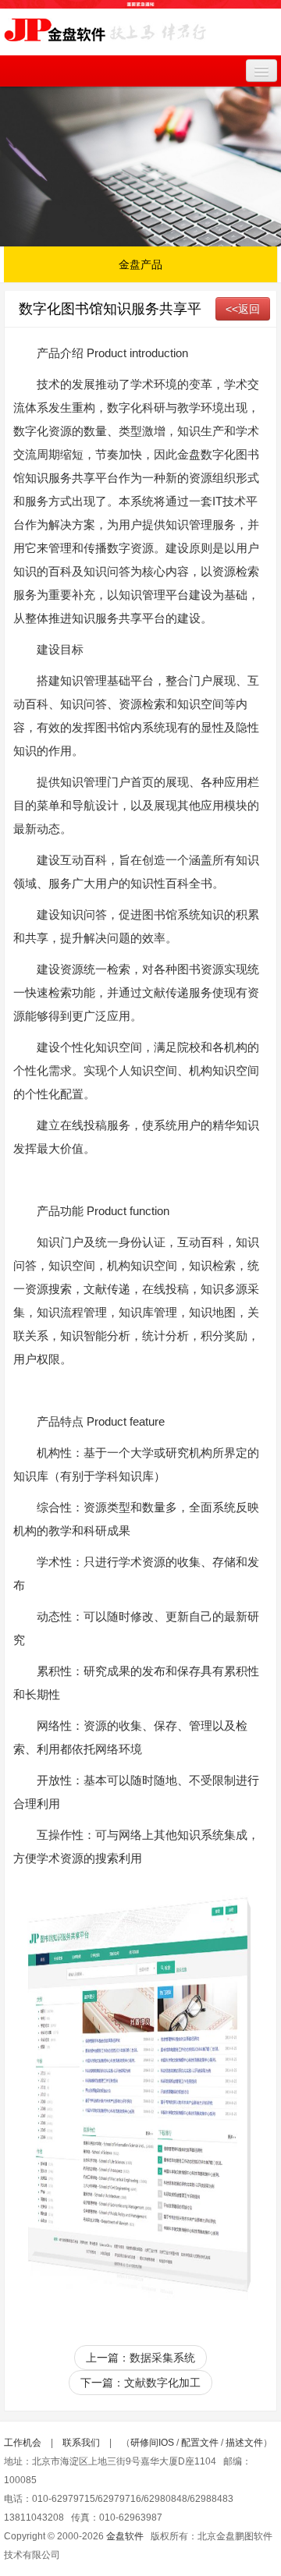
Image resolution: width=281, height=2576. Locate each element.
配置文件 (200, 2443)
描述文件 (244, 2443)
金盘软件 (125, 2536)
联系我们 (81, 2443)
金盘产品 (140, 264)
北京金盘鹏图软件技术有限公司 (105, 36)
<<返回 (243, 309)
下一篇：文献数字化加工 (140, 2383)
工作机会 (23, 2443)
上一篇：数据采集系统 (140, 2358)
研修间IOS (152, 2443)
